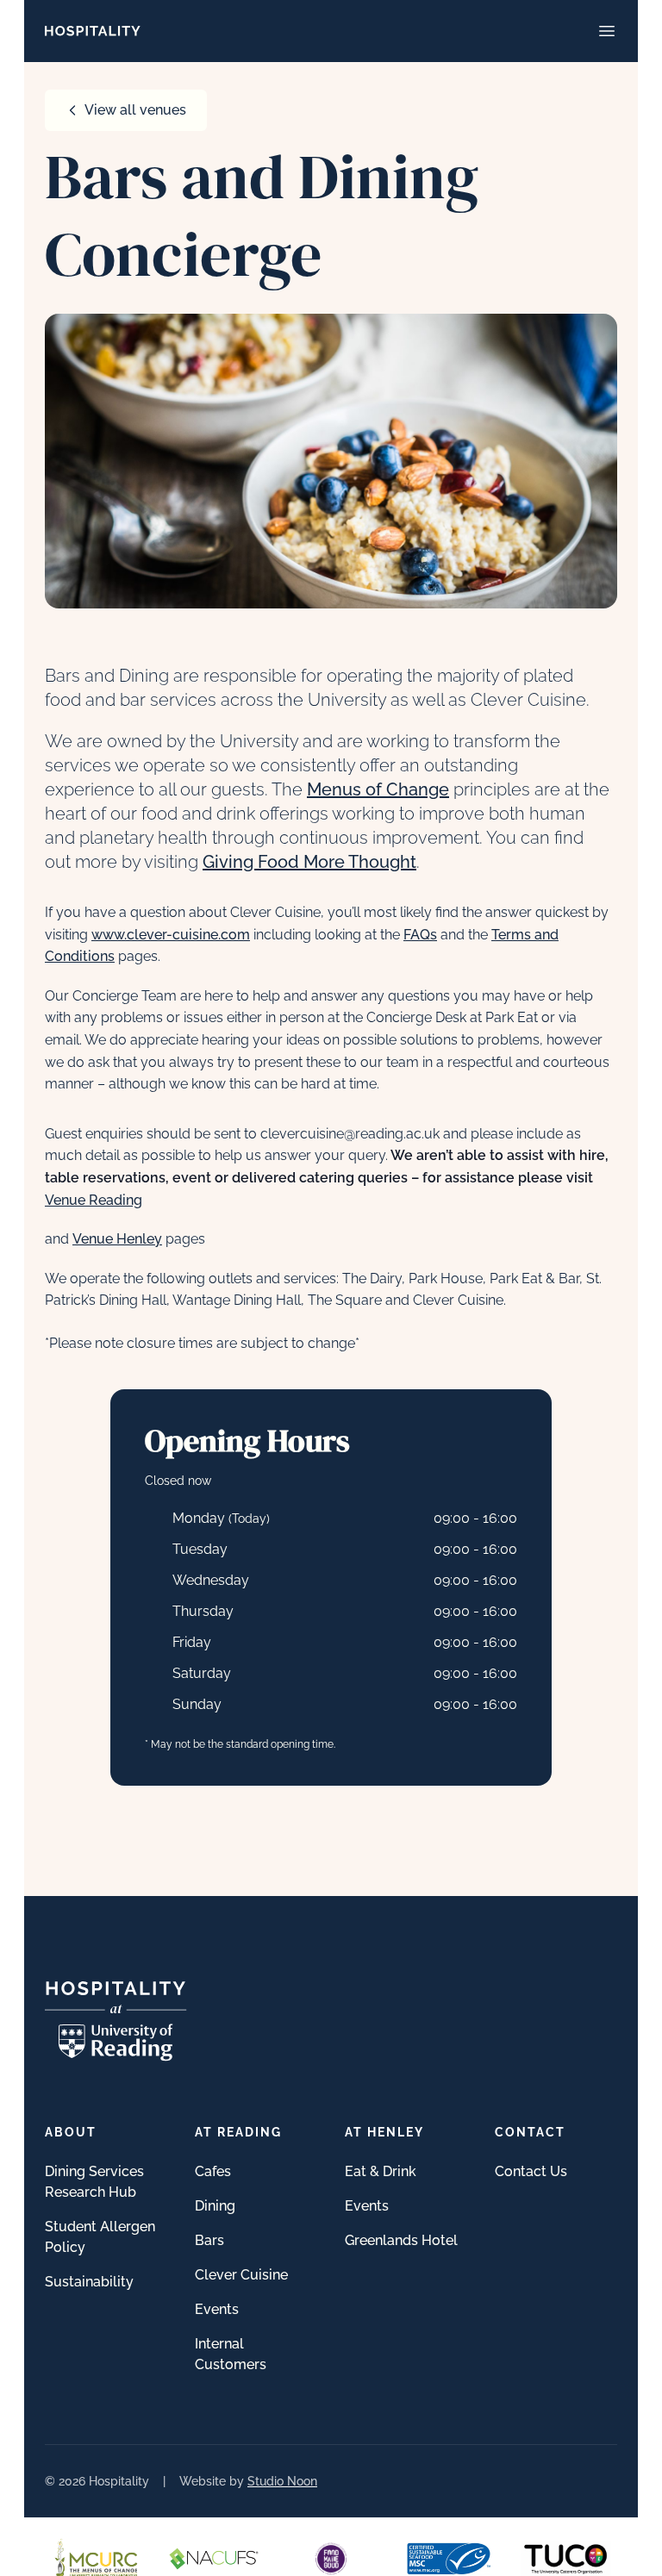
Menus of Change (378, 789)
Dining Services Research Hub (94, 2182)
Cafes (213, 2171)
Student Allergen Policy (100, 2237)
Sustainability (89, 2282)
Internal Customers (231, 2354)
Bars (209, 2240)
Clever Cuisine (241, 2275)
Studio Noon (282, 2481)
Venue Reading (94, 1200)
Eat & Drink (381, 2171)
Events (217, 2309)
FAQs (420, 935)
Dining (215, 2206)
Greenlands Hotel (401, 2240)
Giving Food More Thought (309, 862)
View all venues (135, 110)
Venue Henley (117, 1239)
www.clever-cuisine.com (171, 935)
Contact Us (531, 2171)
